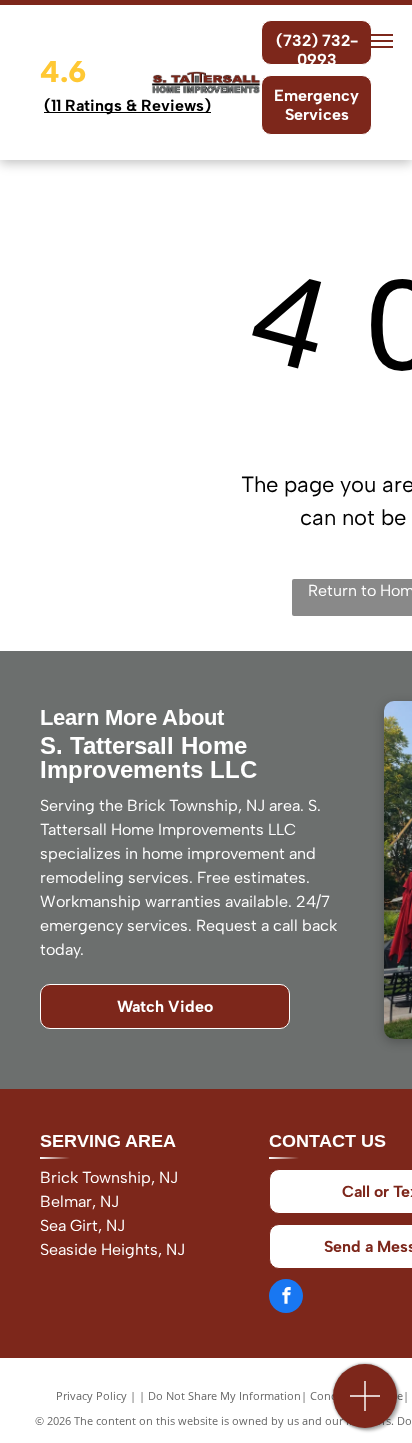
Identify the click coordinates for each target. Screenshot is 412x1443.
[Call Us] (365, 1406)
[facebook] (286, 1298)
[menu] (382, 41)
